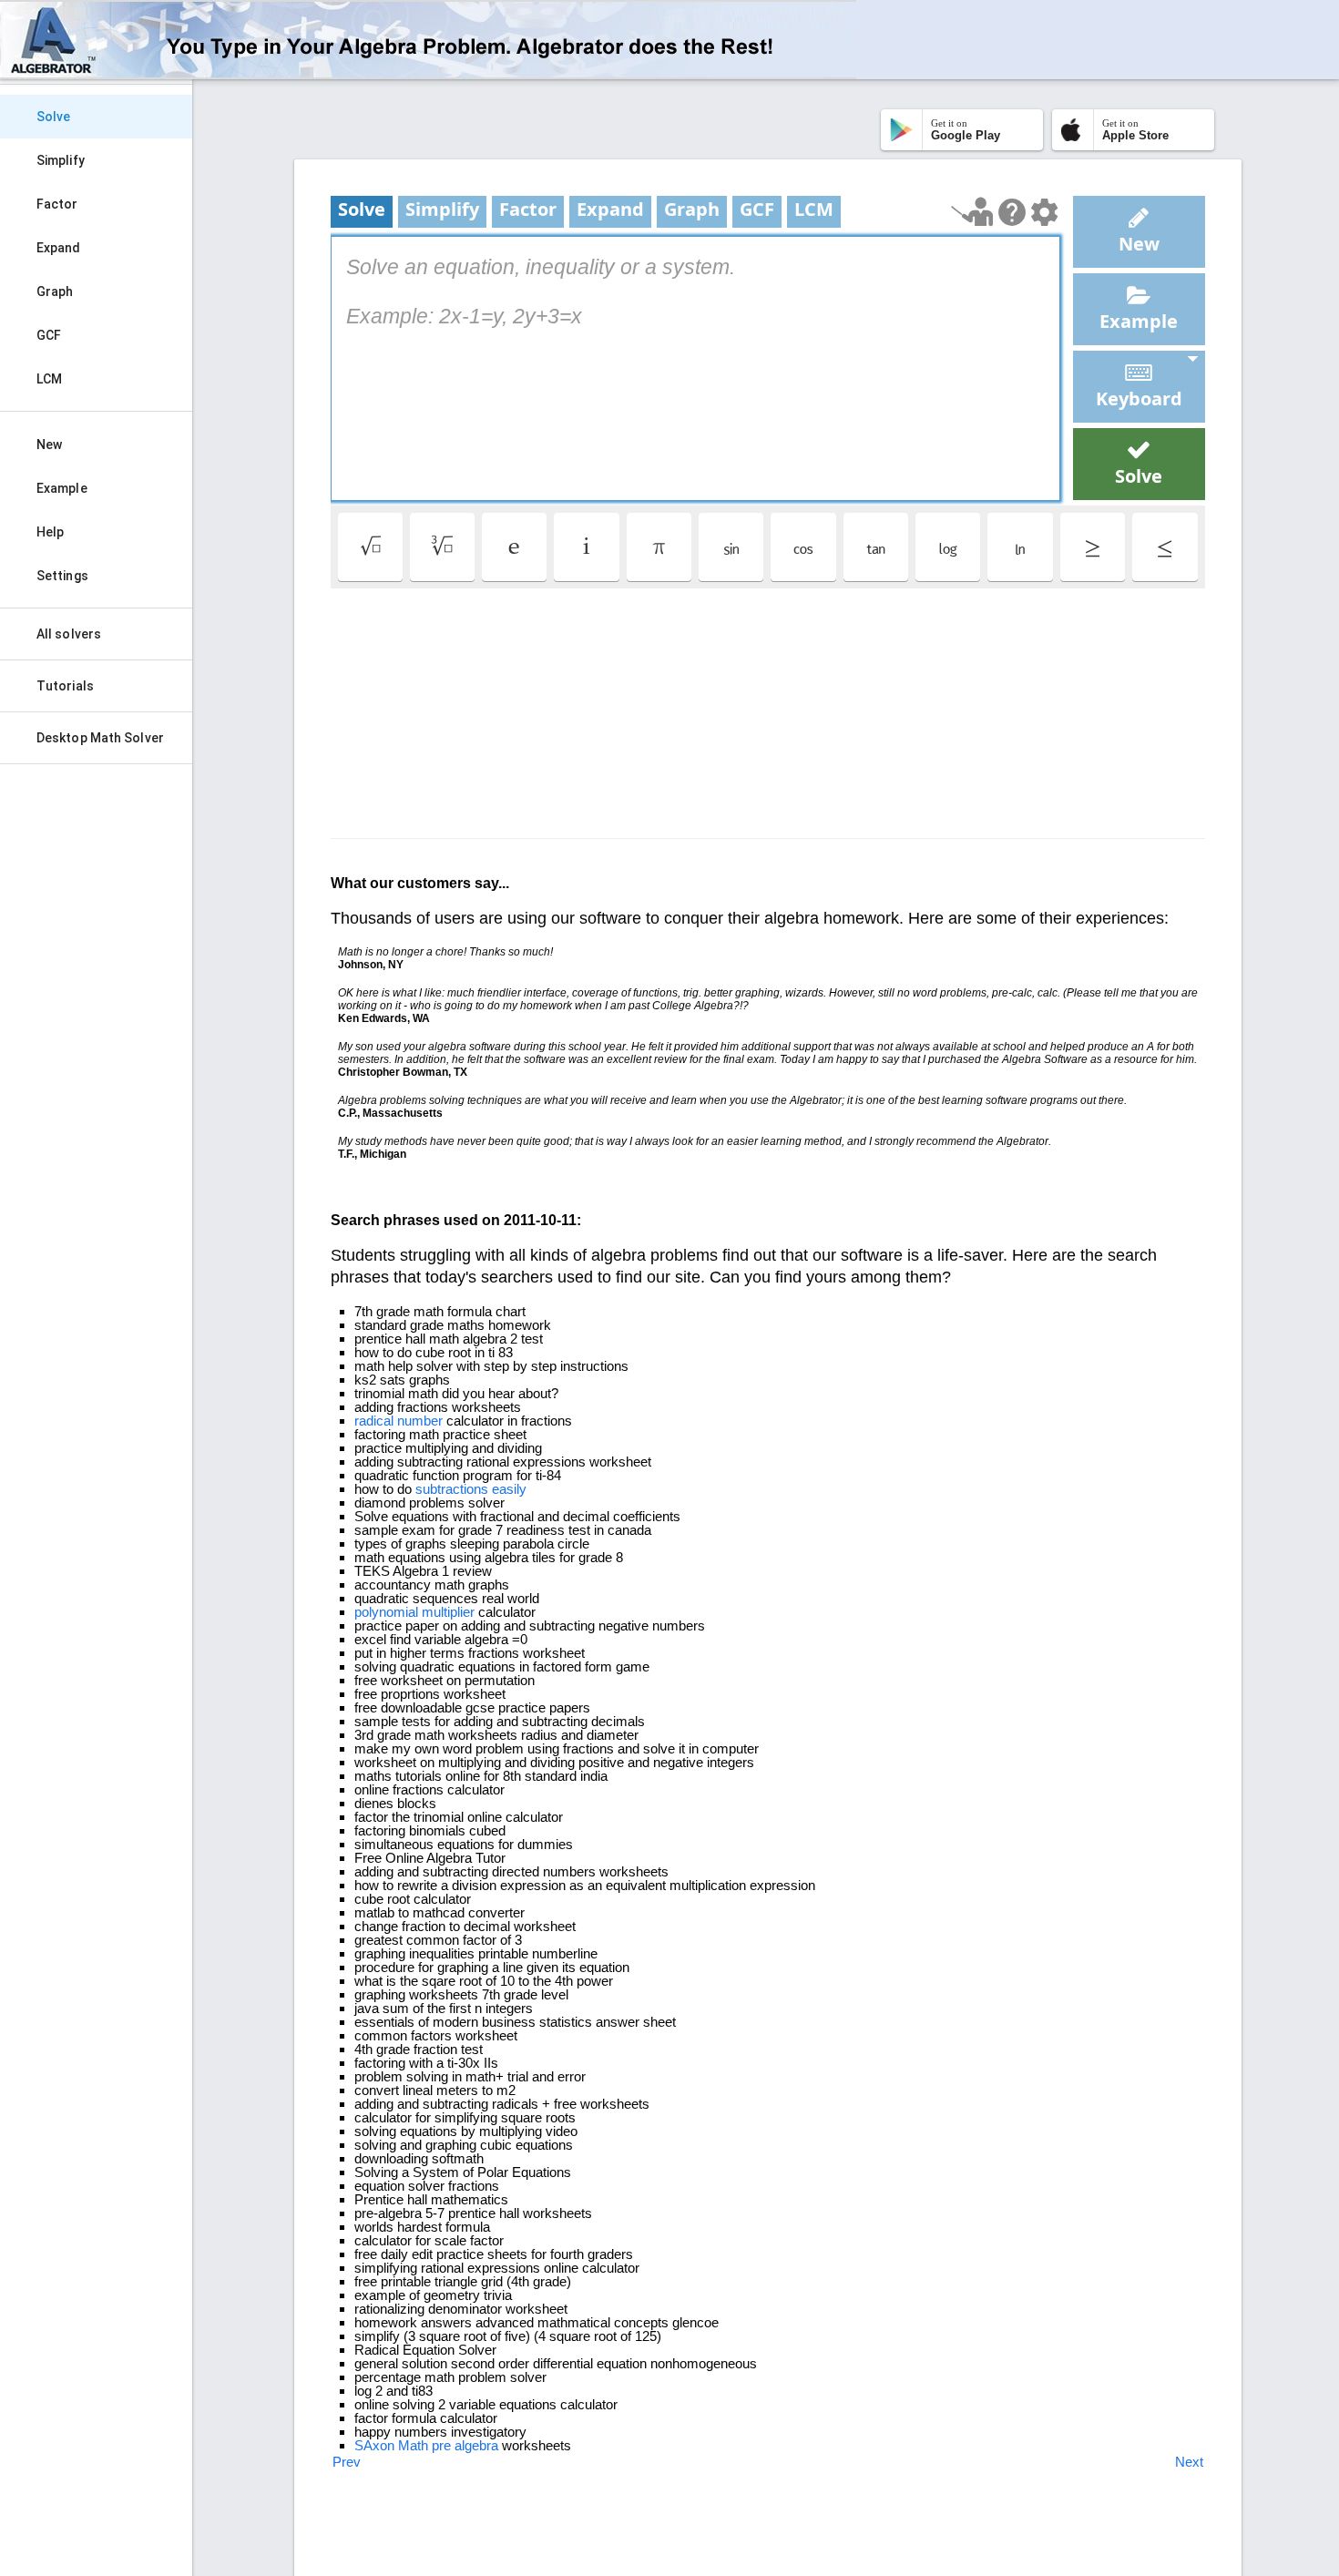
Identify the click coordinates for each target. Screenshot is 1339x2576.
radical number (399, 1421)
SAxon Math (391, 2445)
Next (1189, 2462)
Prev (347, 2462)
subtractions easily (471, 1489)
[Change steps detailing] (1044, 212)
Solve (54, 117)
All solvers (69, 634)
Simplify (61, 160)
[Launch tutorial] (972, 212)
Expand (59, 248)
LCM (49, 379)
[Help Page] (1012, 212)
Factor (57, 204)
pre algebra (465, 2445)
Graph (55, 291)
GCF (49, 335)
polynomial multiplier (414, 1612)
